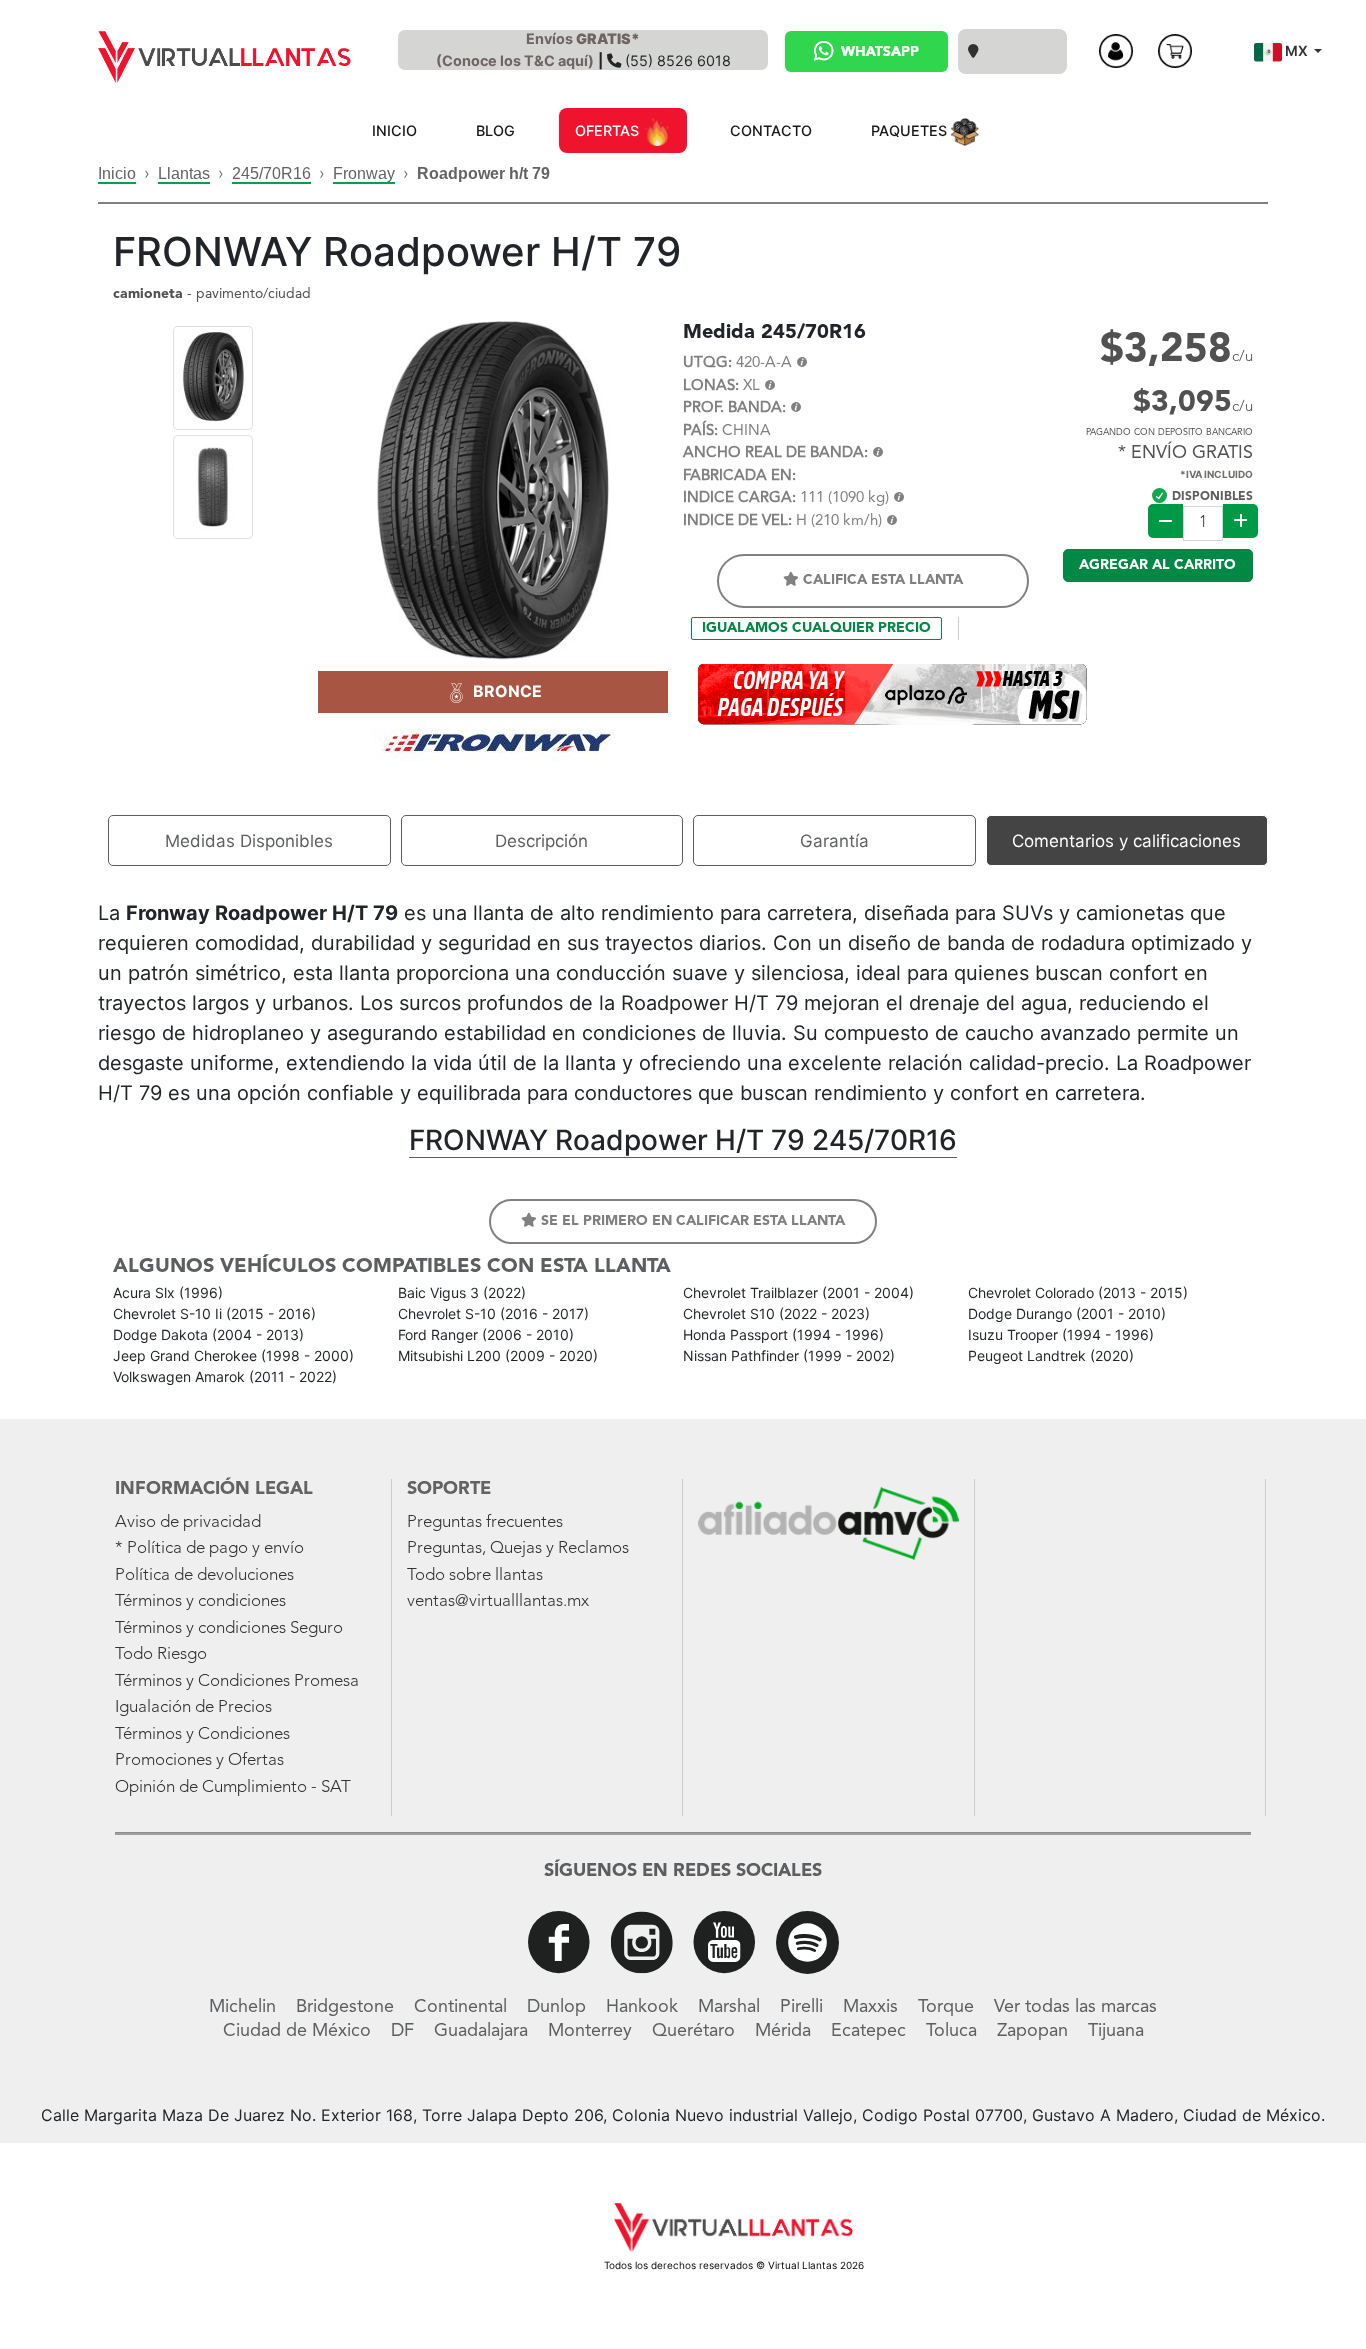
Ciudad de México (297, 2031)
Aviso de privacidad (188, 1522)
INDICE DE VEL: (737, 521)
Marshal (729, 2007)
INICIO (394, 130)
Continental (460, 2007)
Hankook (642, 2007)
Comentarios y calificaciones (1126, 841)
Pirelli (801, 2007)
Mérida (783, 2031)
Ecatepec (868, 2031)
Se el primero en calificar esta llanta (691, 1221)
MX (1296, 50)
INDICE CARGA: (739, 498)
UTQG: (707, 363)
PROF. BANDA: (734, 408)
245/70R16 (271, 173)
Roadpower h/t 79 (483, 173)
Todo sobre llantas (475, 1575)
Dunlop (556, 2007)
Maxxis (870, 2007)
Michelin (242, 2007)
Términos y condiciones (200, 1601)
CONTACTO (771, 130)
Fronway (364, 173)
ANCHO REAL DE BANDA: (775, 453)
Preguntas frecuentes (485, 1522)
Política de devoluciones (204, 1575)
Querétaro (693, 2031)
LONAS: (711, 386)
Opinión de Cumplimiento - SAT (233, 1787)
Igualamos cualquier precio (816, 628)
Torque (946, 2007)
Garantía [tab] (834, 841)
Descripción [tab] (541, 841)
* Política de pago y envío (209, 1548)
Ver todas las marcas (1075, 2007)
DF (402, 2031)
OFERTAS (609, 130)
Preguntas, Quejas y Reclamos (518, 1548)
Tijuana (1116, 2031)
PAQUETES (911, 130)
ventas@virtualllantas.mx (498, 1601)
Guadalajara (481, 2031)
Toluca (951, 2031)
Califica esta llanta (881, 580)
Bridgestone (345, 2007)
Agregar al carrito (1157, 565)
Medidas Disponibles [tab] (249, 841)
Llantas (184, 173)
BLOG (495, 130)
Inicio (117, 173)
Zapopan (1032, 2031)
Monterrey (590, 2031)
